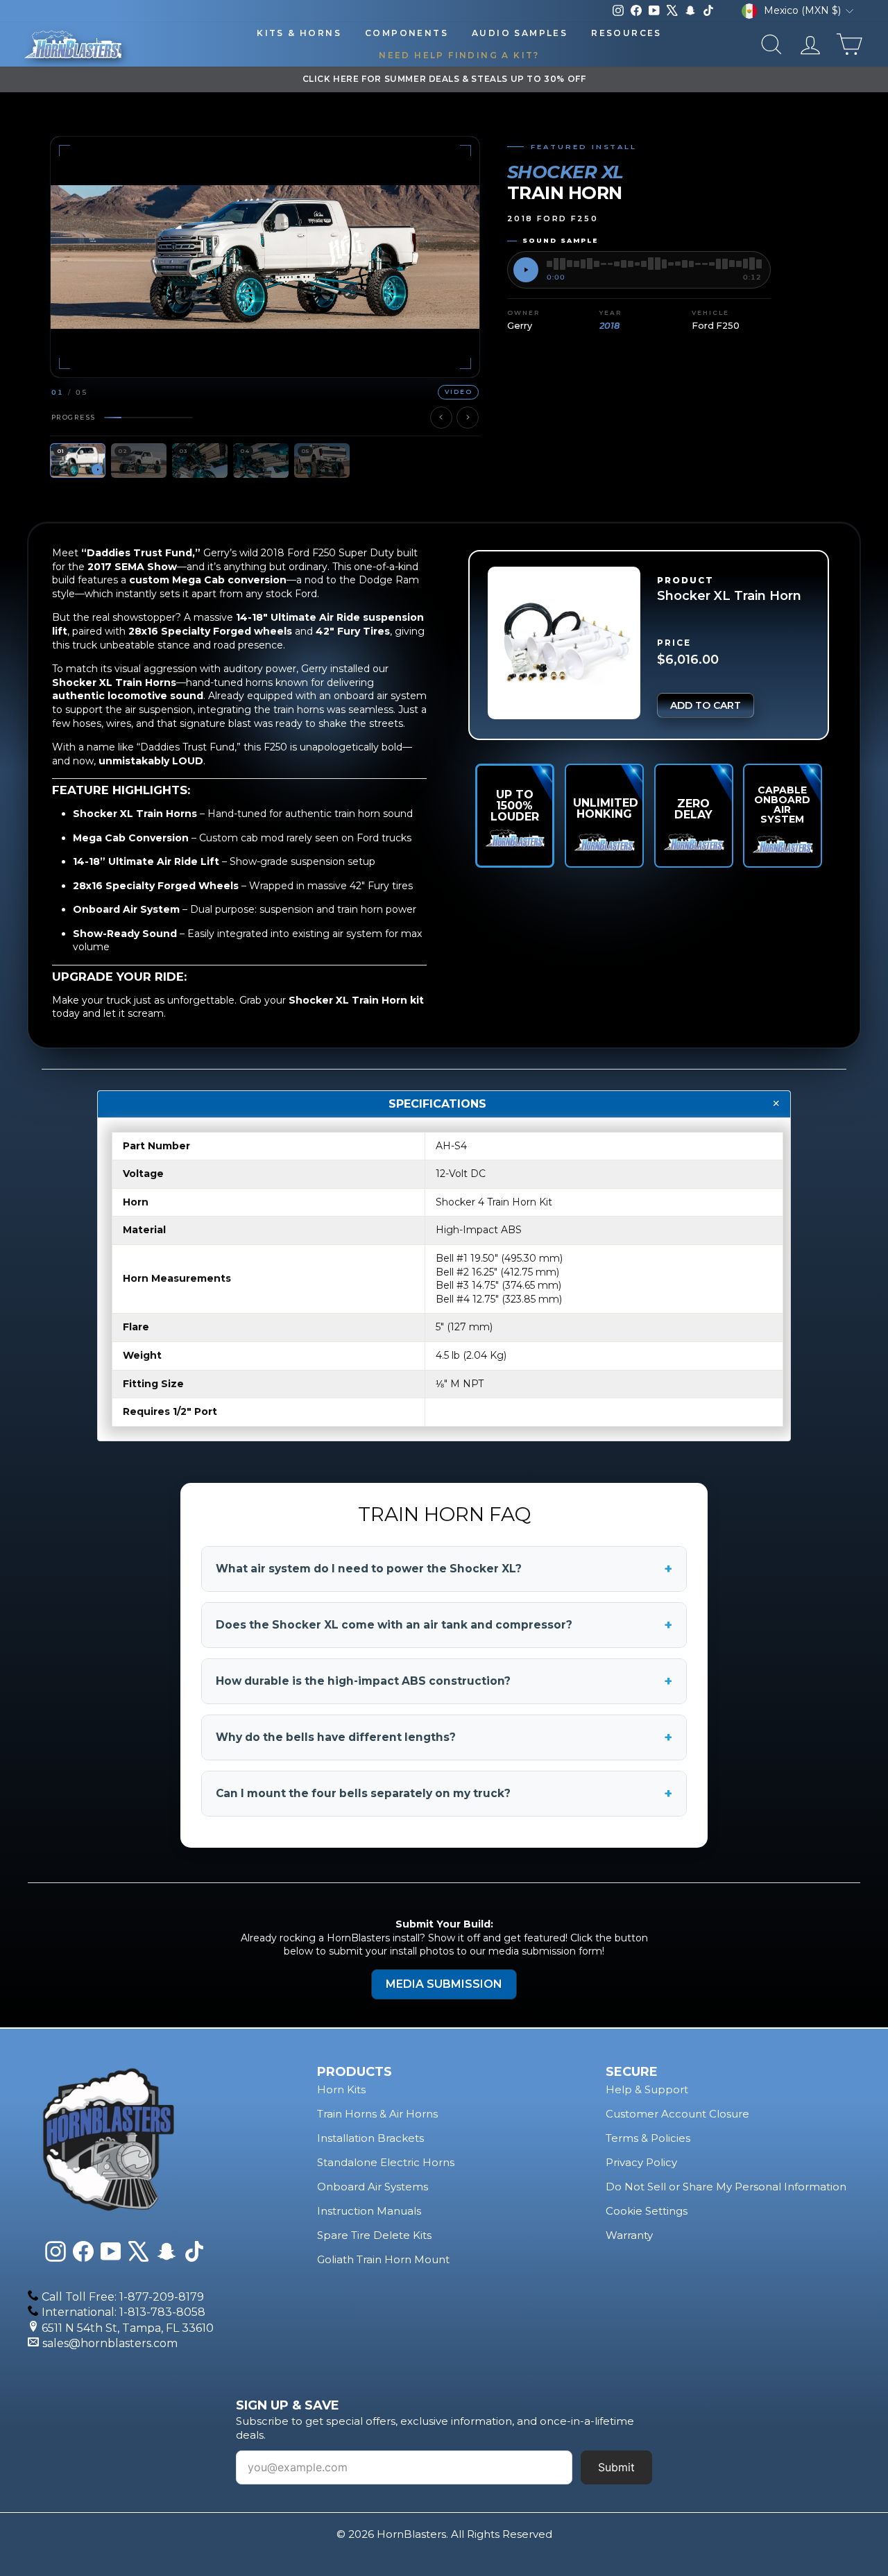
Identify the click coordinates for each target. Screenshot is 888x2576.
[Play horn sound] (526, 270)
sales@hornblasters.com (110, 2343)
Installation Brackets (370, 2138)
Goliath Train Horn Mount (383, 2259)
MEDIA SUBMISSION (444, 1984)
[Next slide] (468, 418)
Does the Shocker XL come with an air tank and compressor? (444, 1625)
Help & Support (647, 2089)
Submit (616, 2467)
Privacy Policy (641, 2162)
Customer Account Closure (677, 2114)
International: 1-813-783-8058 (123, 2312)
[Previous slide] (441, 418)
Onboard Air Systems (373, 2187)
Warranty (629, 2235)
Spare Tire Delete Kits (374, 2235)
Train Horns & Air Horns (377, 2114)
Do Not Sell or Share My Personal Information (726, 2187)
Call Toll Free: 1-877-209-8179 (123, 2297)
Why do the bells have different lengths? (444, 1737)
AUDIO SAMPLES (520, 33)
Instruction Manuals (369, 2211)
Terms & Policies (648, 2138)
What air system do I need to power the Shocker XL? (444, 1569)
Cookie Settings (647, 2211)
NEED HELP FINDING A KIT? (459, 55)
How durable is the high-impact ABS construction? (444, 1681)
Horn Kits (341, 2089)
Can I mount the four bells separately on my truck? (444, 1794)
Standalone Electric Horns (386, 2162)
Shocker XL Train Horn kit (356, 999)
